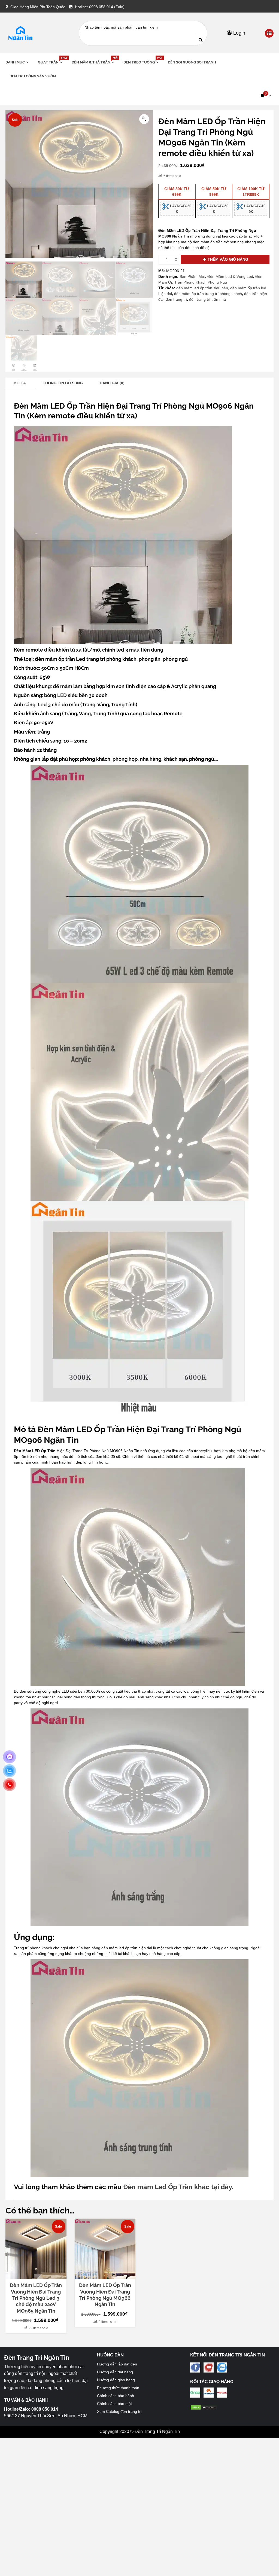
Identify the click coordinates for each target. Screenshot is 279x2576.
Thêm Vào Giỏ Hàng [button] (39, 2275)
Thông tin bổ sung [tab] (63, 383)
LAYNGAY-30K (180, 209)
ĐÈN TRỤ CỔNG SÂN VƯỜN (33, 76)
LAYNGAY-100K (254, 209)
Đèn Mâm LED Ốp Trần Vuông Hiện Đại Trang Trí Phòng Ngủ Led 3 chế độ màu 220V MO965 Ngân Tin (36, 2298)
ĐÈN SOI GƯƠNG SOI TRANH (192, 62)
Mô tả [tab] (20, 383)
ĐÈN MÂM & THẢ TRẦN (93, 62)
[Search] (201, 39)
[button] (265, 96)
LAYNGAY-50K (217, 209)
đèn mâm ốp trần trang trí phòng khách (208, 294)
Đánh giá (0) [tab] (112, 383)
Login (239, 33)
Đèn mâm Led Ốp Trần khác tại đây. (178, 2187)
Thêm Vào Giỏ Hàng (228, 259)
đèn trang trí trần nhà (207, 299)
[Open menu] (269, 34)
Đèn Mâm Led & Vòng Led (230, 276)
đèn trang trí (176, 299)
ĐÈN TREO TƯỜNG (142, 62)
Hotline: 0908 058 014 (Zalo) (100, 7)
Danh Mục (15, 62)
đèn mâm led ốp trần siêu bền (202, 288)
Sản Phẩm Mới (192, 276)
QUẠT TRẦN (51, 62)
